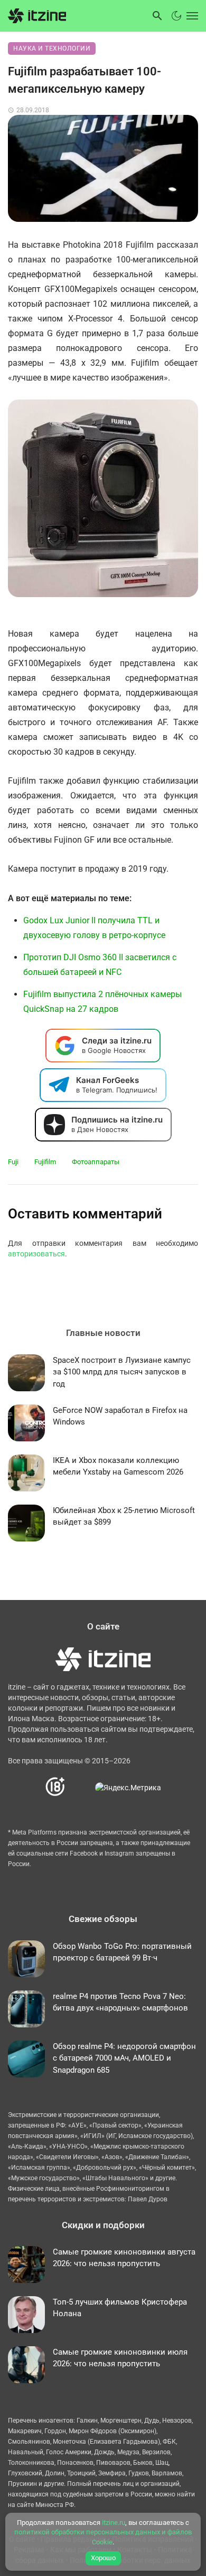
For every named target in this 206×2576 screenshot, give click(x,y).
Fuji (13, 1162)
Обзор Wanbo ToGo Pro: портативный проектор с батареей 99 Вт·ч (122, 1952)
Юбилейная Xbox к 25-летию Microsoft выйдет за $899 (124, 1516)
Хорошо (103, 2558)
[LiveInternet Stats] (81, 1787)
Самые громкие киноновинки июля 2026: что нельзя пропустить (120, 2358)
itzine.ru (114, 2523)
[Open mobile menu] (191, 16)
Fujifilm (45, 1162)
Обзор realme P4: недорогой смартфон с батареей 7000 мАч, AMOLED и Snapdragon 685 (124, 2058)
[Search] (157, 16)
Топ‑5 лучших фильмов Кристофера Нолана (120, 2308)
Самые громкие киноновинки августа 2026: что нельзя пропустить (124, 2258)
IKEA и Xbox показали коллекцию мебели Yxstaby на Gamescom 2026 (118, 1466)
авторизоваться (36, 1254)
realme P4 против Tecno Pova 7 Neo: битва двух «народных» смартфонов (120, 2002)
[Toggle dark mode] (176, 16)
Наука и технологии (52, 48)
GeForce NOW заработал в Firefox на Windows (120, 1416)
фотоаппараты (96, 1162)
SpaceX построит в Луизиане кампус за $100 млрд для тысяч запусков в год (122, 1372)
